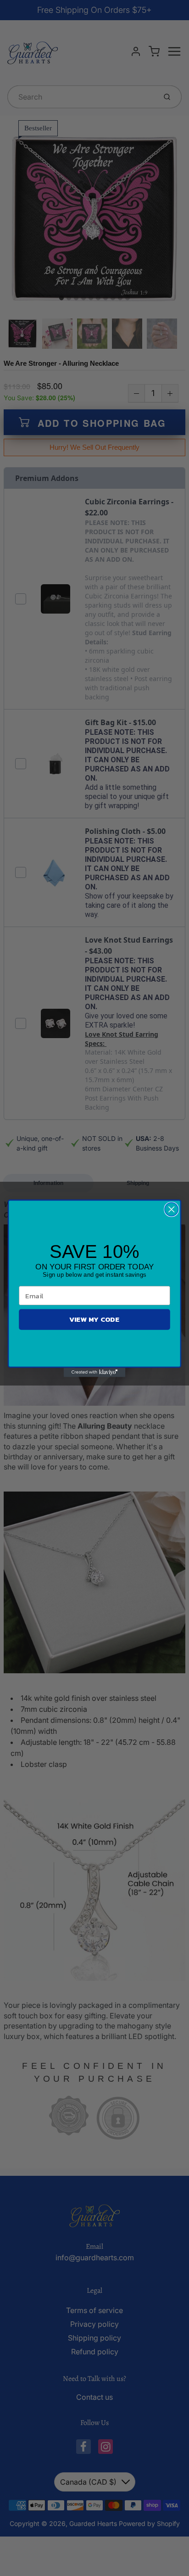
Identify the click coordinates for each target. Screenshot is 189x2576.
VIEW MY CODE (94, 1319)
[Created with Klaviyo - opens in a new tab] (95, 1372)
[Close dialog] (171, 1209)
